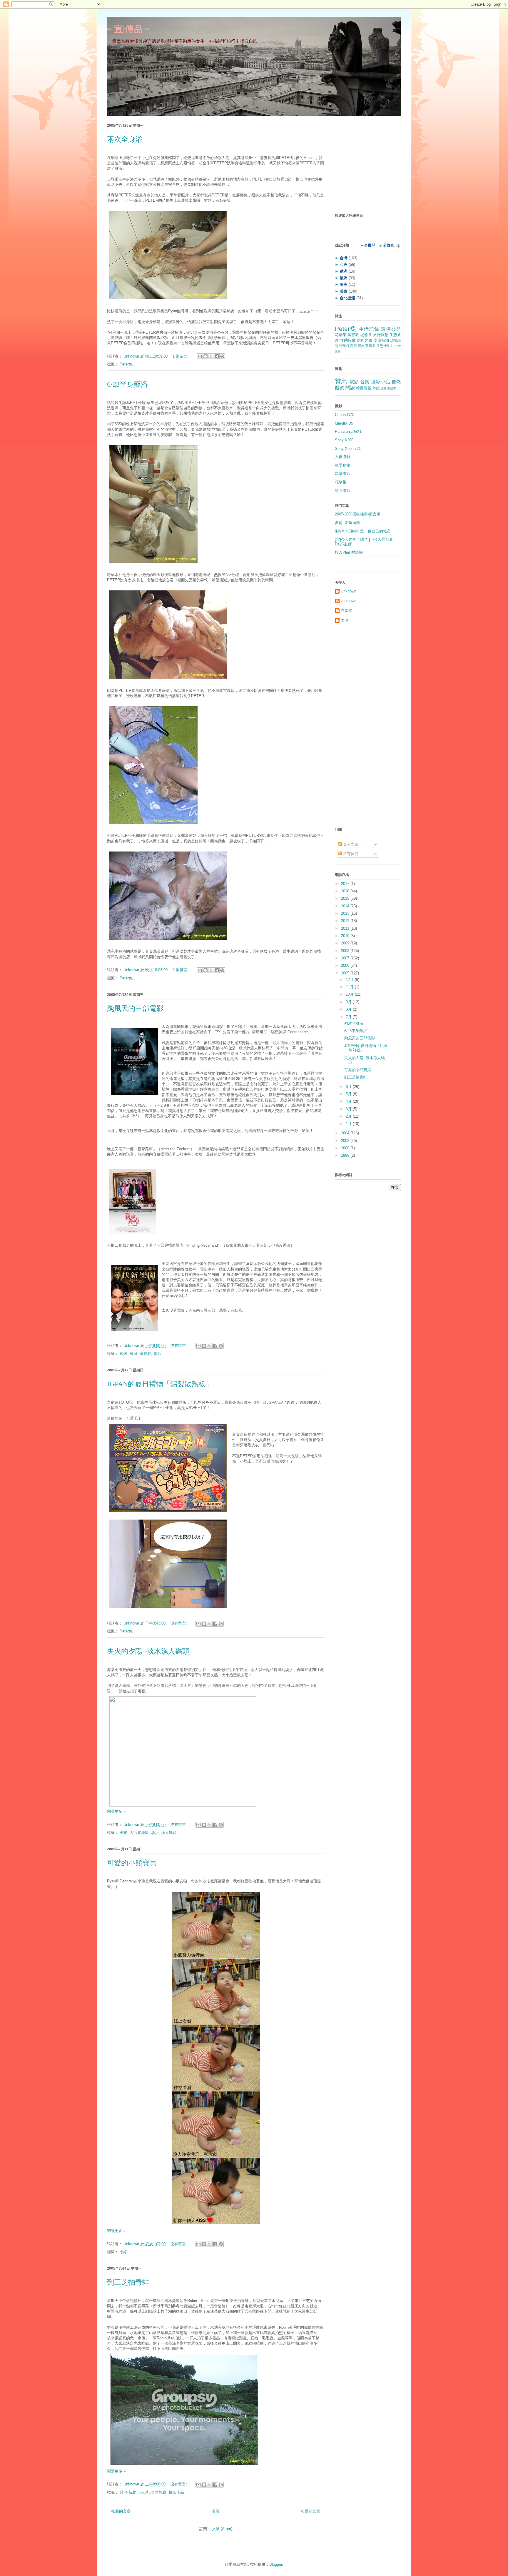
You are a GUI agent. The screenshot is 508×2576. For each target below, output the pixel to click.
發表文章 (350, 844)
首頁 (216, 2511)
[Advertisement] (372, 162)
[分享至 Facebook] (217, 356)
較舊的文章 (311, 2511)
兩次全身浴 (125, 139)
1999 (346, 1155)
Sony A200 (344, 440)
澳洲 (344, 278)
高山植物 (381, 340)
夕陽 (123, 1833)
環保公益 (391, 329)
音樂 (365, 382)
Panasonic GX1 (348, 431)
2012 (346, 921)
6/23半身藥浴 (127, 384)
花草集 (341, 335)
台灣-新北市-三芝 (134, 2492)
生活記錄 (369, 329)
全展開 (370, 245)
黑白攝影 (342, 491)
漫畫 (383, 388)
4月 (349, 1101)
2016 (346, 891)
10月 (350, 994)
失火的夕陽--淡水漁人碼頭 (148, 1651)
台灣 (344, 258)
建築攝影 (342, 474)
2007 (346, 958)
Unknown (132, 356)
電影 (157, 1354)
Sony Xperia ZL (348, 449)
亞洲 (344, 264)
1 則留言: (181, 356)
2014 (346, 906)
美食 (344, 291)
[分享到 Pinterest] (222, 356)
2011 (346, 928)
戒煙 (123, 1354)
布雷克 (346, 611)
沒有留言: (179, 1346)
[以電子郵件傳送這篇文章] (200, 356)
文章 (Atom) (222, 2529)
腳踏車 (392, 388)
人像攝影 (342, 457)
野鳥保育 (346, 346)
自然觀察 (159, 2492)
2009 (346, 943)
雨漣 (345, 620)
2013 (346, 913)
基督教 (145, 1354)
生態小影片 (385, 346)
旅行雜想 (381, 335)
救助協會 (348, 340)
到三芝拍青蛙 (128, 2282)
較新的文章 (121, 2511)
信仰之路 (365, 340)
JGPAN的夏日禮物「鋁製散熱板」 (160, 1384)
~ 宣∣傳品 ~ (128, 29)
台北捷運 (347, 298)
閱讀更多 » (116, 1811)
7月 (349, 1017)
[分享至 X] (211, 356)
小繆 (123, 2252)
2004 (346, 1133)
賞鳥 (341, 381)
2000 (346, 1148)
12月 (350, 980)
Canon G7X (345, 415)
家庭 (133, 1354)
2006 (346, 965)
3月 (349, 1109)
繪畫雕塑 (364, 388)
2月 (349, 1116)
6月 (349, 1087)
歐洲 (344, 271)
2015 (346, 898)
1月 (349, 1124)
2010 (346, 936)
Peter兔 (126, 364)
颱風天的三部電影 (135, 1009)
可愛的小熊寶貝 (132, 1863)
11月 (350, 987)
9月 (349, 1002)
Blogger (276, 2564)
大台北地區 (139, 1833)
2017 (346, 884)
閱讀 (350, 388)
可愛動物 (342, 465)
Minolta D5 (344, 423)
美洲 (344, 284)
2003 (346, 1141)
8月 (349, 1009)
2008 (346, 951)
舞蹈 (376, 388)
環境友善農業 (365, 346)
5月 (349, 1094)
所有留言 (350, 854)
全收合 (388, 245)
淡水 (155, 1833)
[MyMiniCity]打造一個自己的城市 (363, 531)
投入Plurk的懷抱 (349, 552)
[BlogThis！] (205, 356)
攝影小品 (176, 2492)
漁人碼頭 (169, 1833)
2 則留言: (181, 970)
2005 (346, 973)
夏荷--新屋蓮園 (347, 523)
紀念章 (366, 335)
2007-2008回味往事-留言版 (358, 514)
